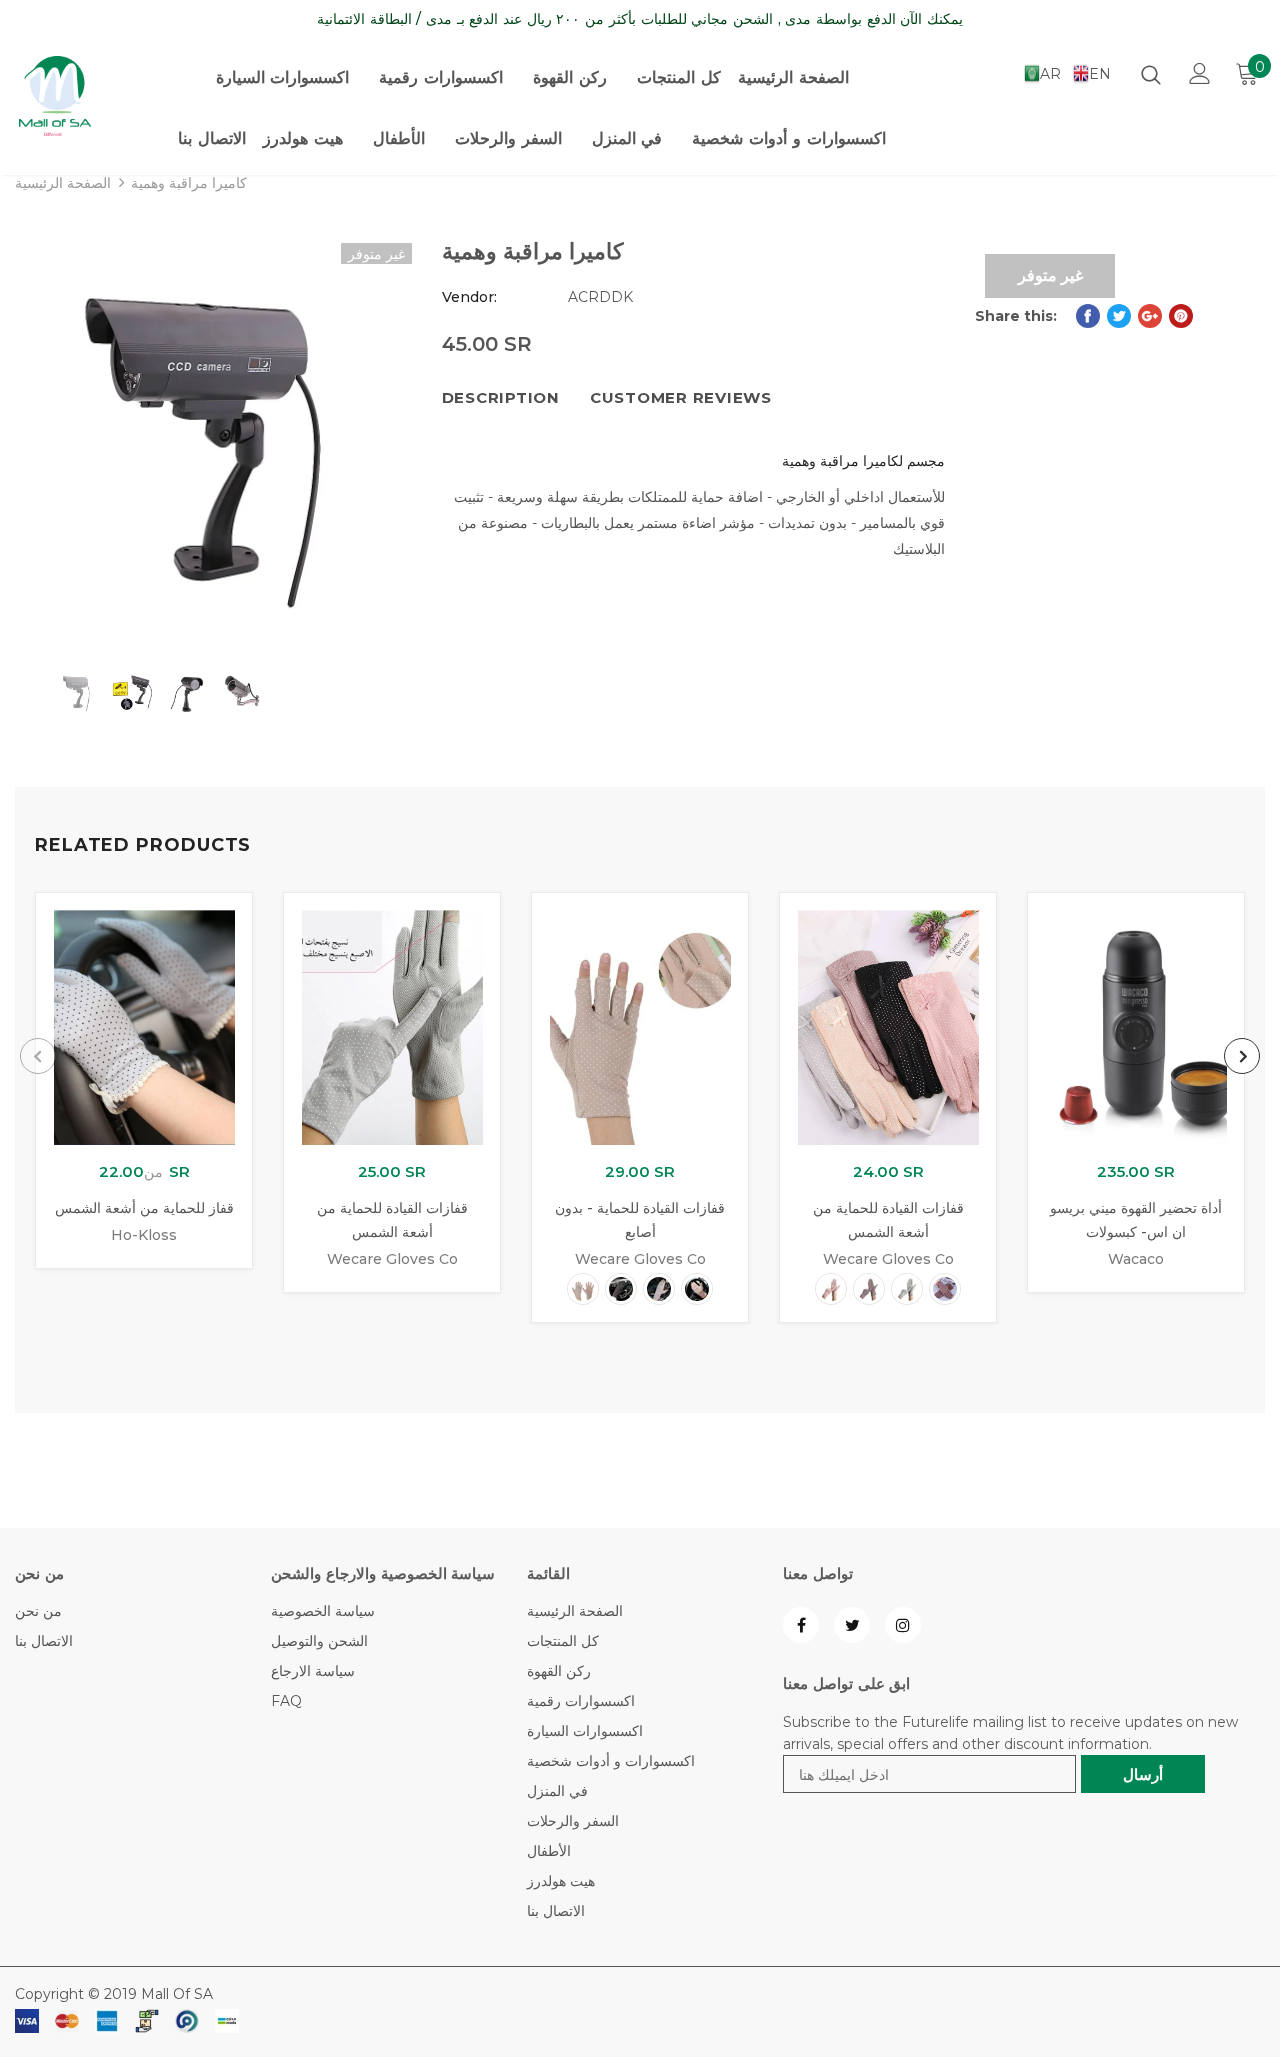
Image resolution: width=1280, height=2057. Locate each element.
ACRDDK (600, 297)
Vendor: (469, 297)
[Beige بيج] (583, 1289)
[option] (213, 441)
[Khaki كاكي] (659, 1289)
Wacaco (1136, 1259)
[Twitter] (852, 1625)
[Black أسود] (621, 1289)
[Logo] (61, 96)
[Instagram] (903, 1625)
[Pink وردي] (697, 1289)
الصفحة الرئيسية (63, 183)
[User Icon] (1200, 73)
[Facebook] (801, 1625)
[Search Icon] (1151, 74)
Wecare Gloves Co (392, 1259)
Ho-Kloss (144, 1235)
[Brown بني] (945, 1289)
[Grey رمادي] (907, 1289)
